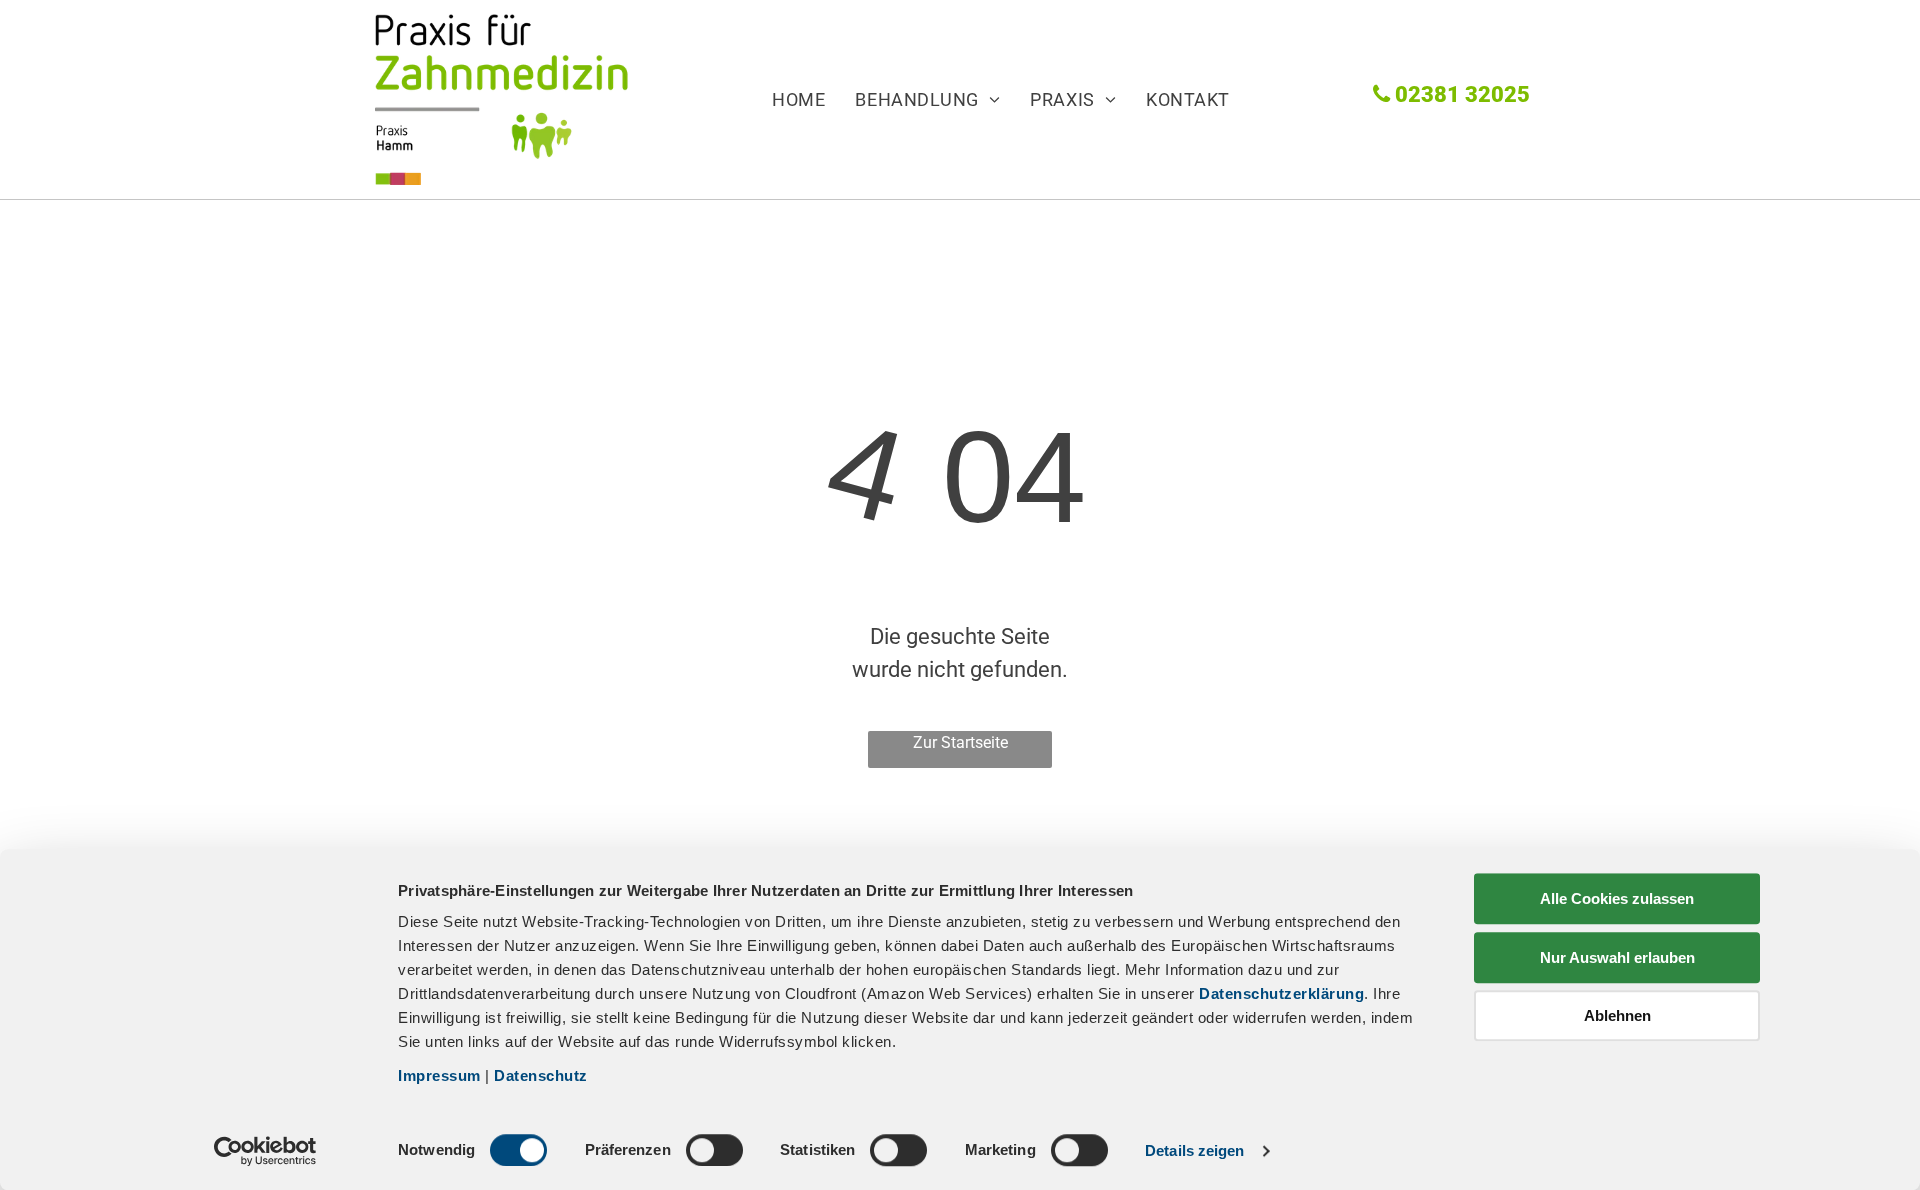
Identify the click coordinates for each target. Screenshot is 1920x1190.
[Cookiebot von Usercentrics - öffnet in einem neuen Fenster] (265, 1151)
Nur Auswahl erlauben (1617, 957)
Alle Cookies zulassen (1617, 898)
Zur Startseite (960, 742)
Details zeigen (1194, 1150)
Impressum (439, 1075)
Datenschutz (541, 1075)
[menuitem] (783, 99)
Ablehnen (1617, 1015)
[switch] (714, 1150)
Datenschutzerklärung (1281, 993)
